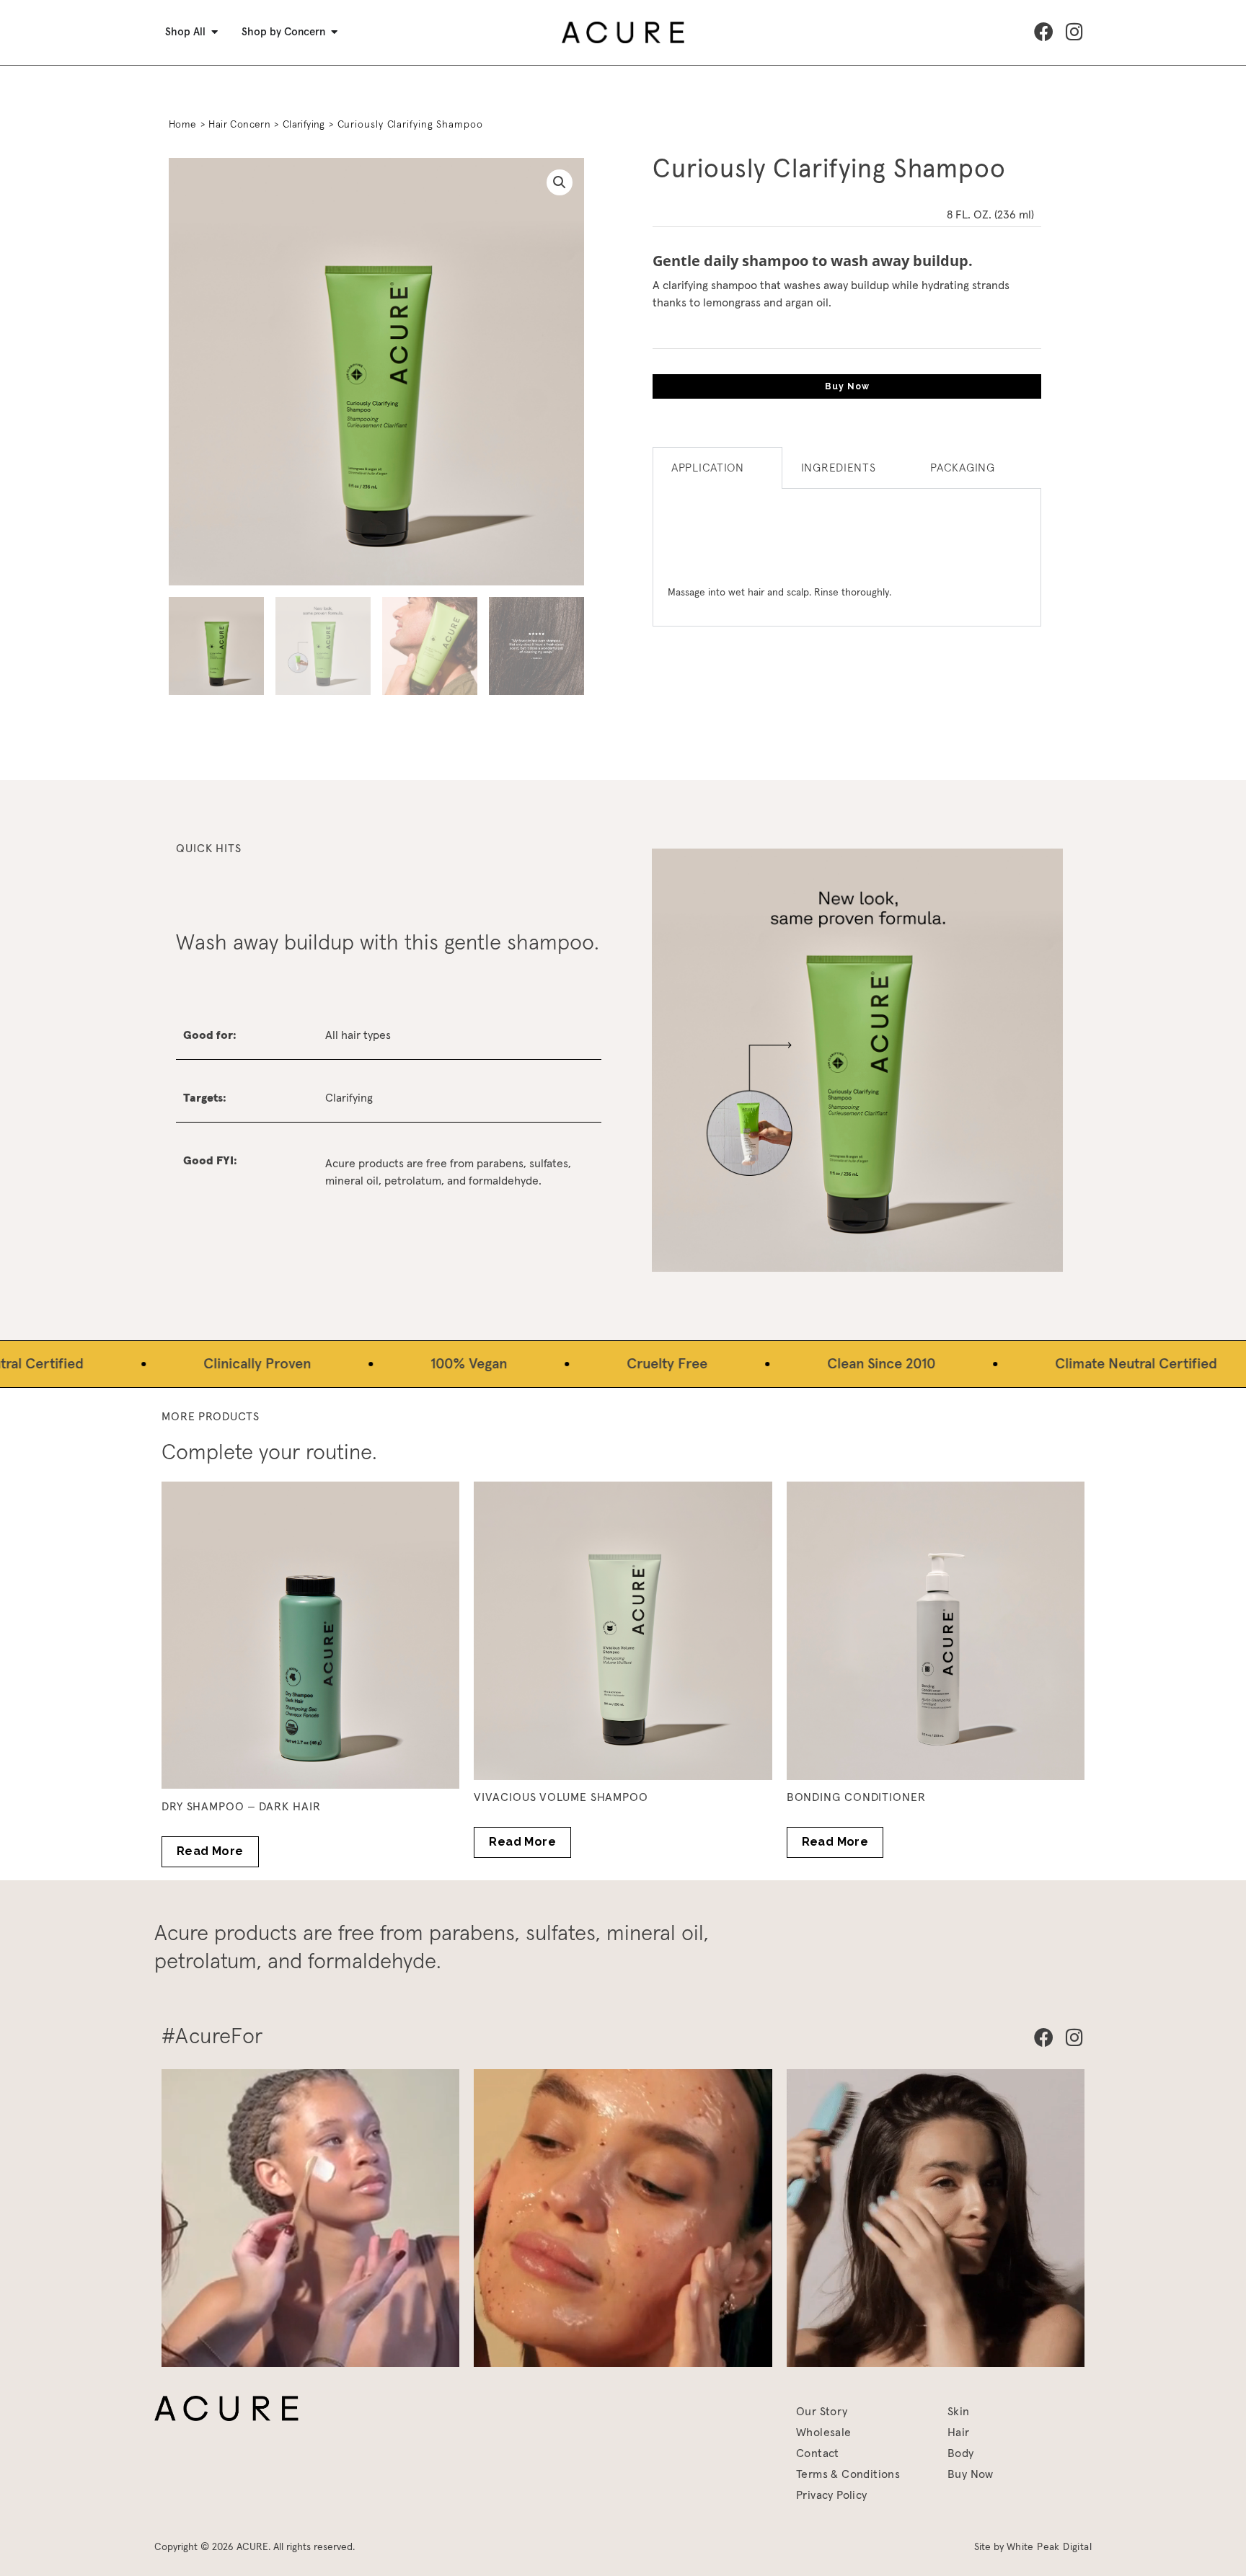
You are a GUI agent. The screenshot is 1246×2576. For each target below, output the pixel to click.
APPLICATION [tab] (708, 468)
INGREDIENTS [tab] (839, 468)
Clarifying (304, 125)
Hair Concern (239, 125)
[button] (560, 182)
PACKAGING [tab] (962, 468)
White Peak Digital (1049, 2547)
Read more (210, 1851)
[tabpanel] (847, 558)
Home (183, 125)
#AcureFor (212, 2037)
